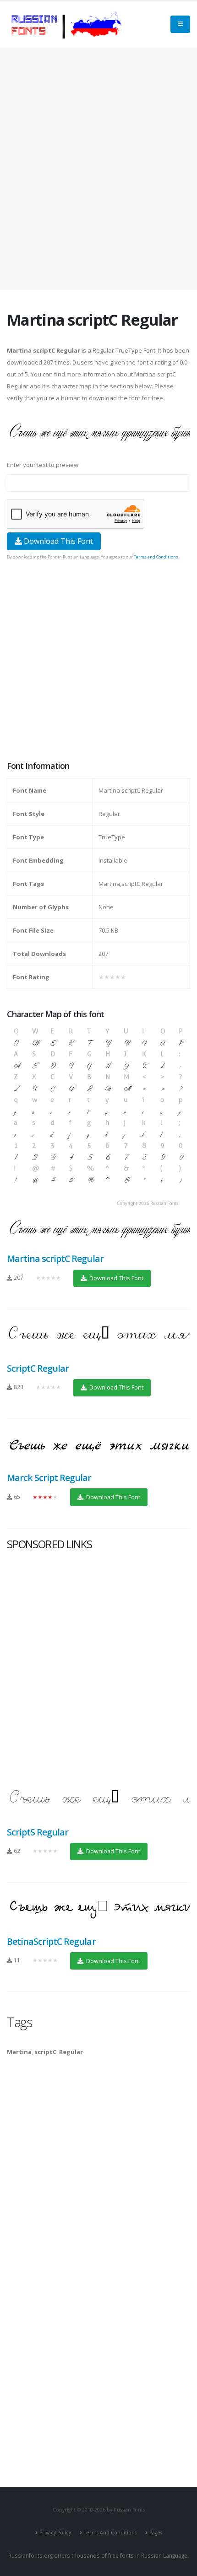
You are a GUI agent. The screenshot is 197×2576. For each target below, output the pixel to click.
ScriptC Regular (38, 1368)
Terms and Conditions (156, 557)
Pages (156, 2533)
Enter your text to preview (43, 465)
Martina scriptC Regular (55, 1258)
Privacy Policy (55, 2533)
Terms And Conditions (110, 2533)
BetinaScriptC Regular (51, 1941)
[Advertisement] (98, 169)
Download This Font (57, 541)
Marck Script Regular (49, 1478)
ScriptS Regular (38, 1832)
